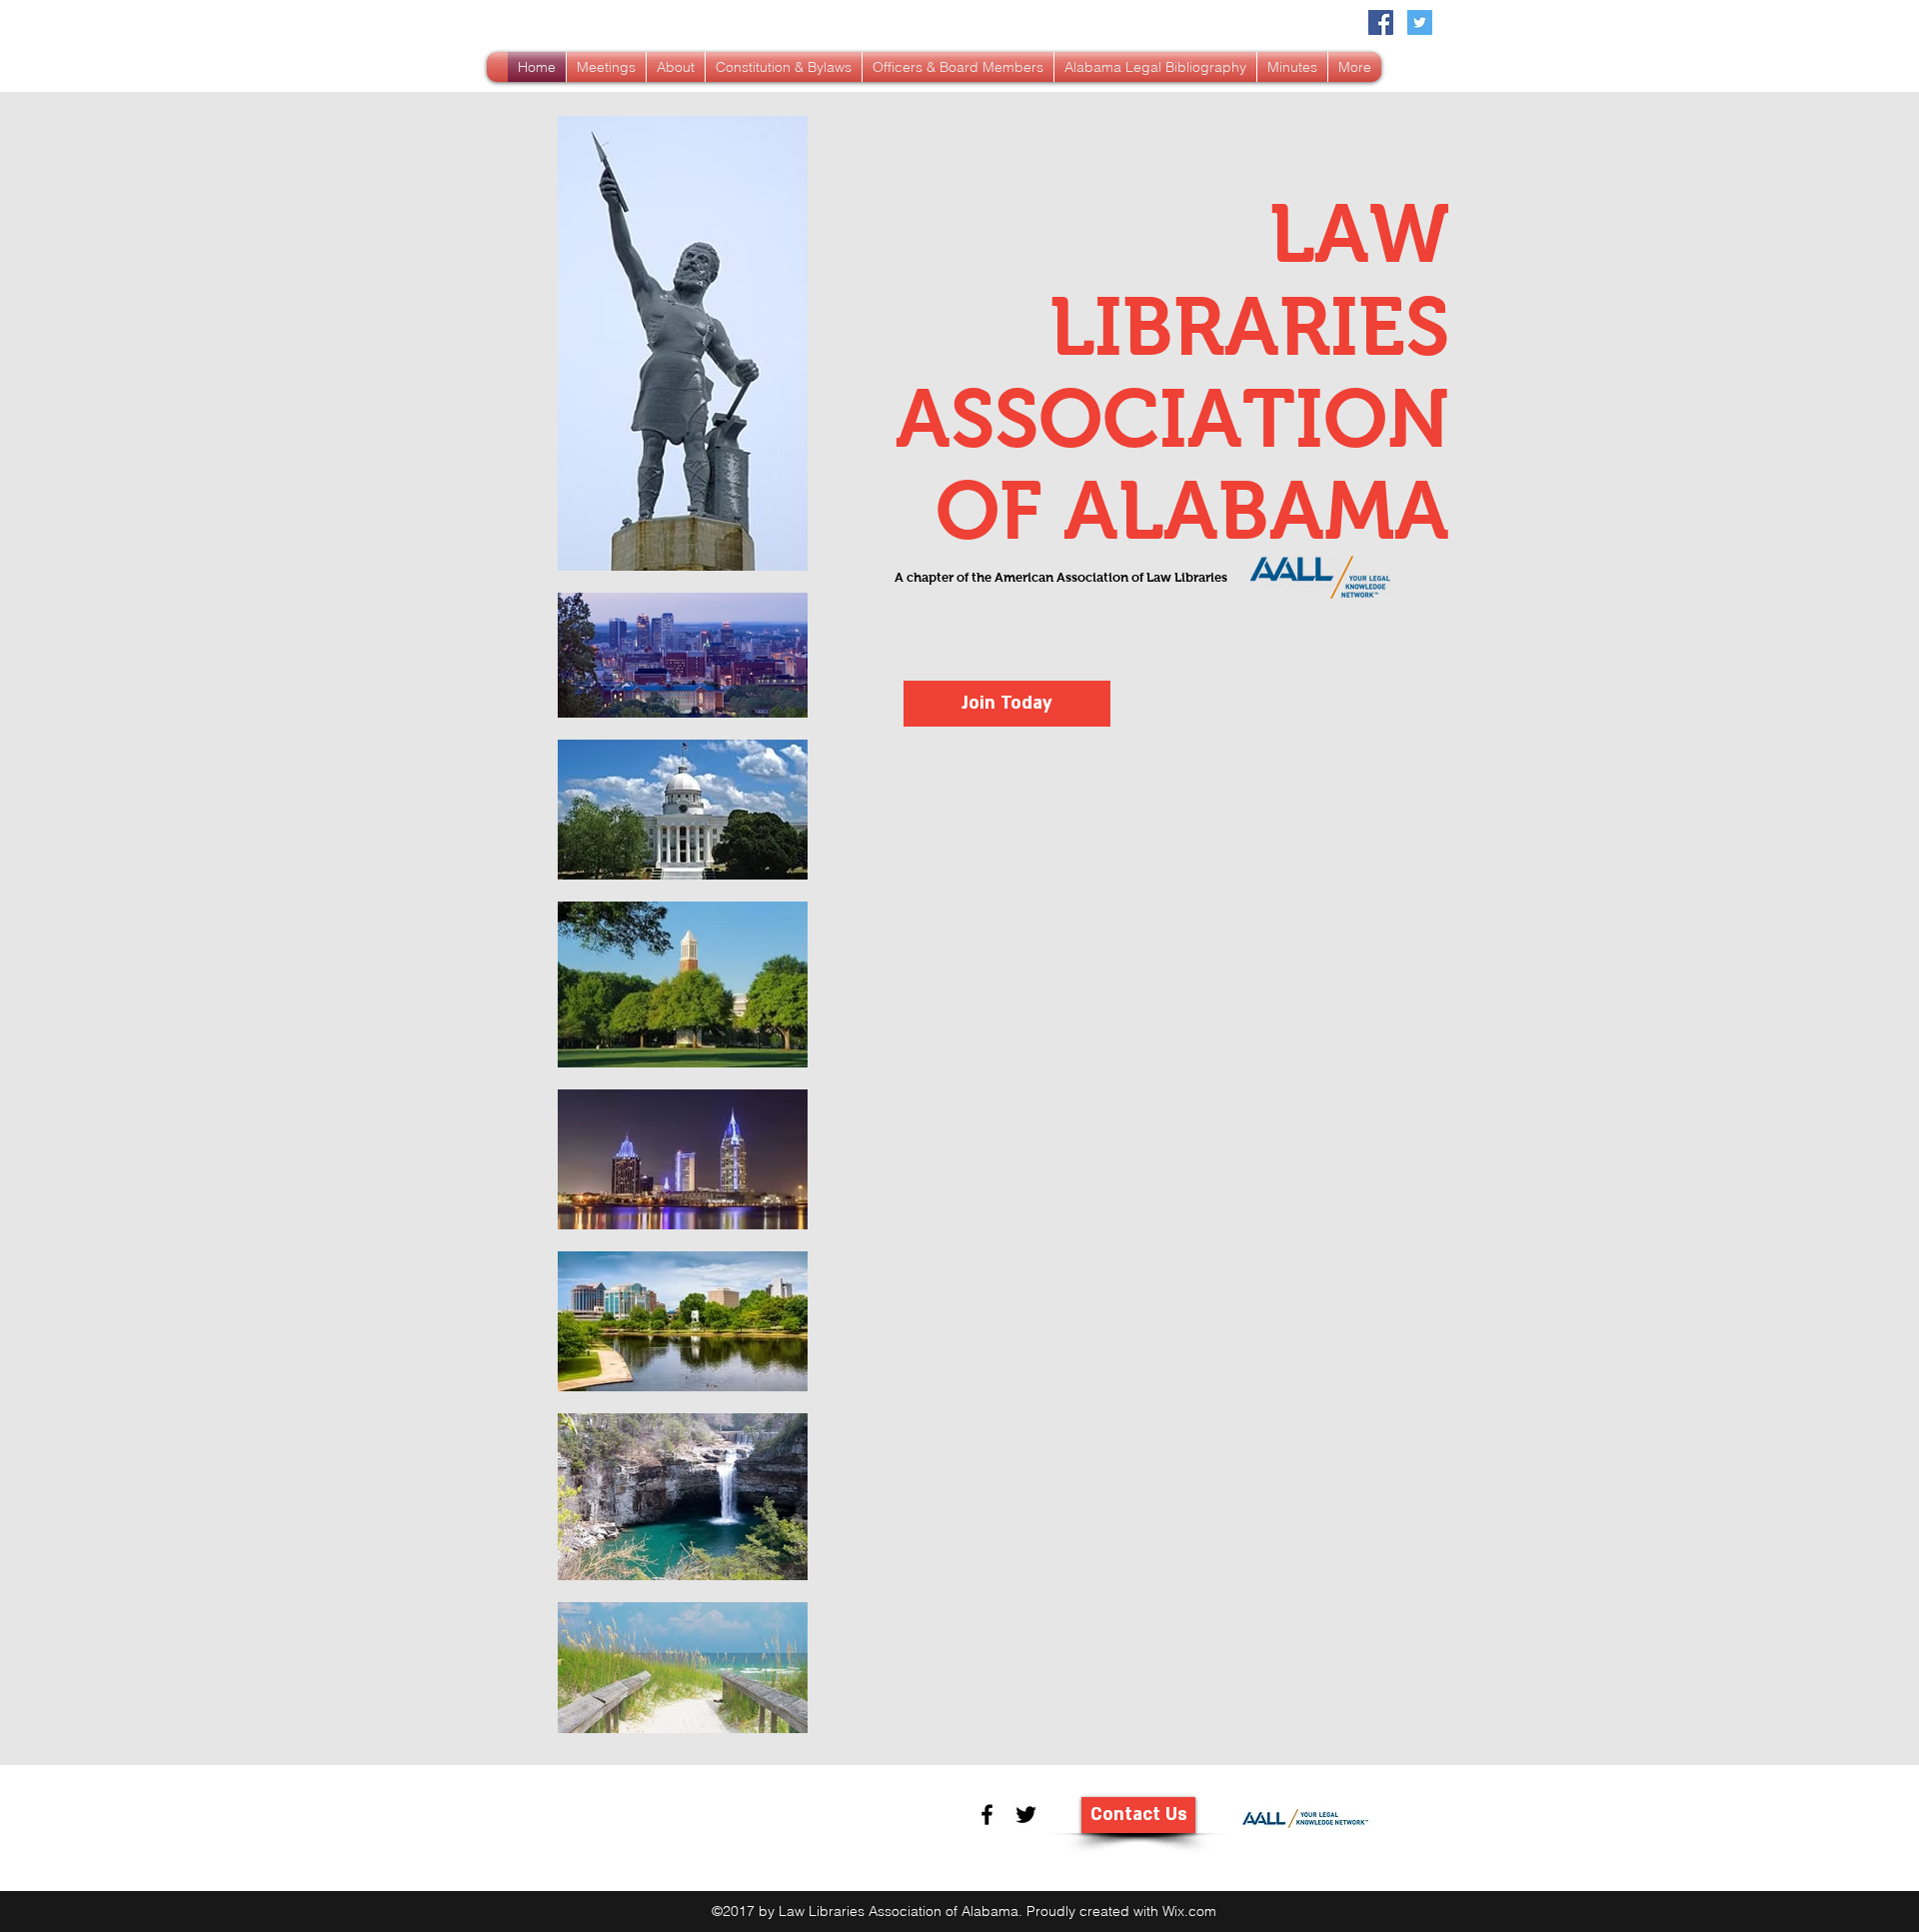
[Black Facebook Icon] (987, 1815)
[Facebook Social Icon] (1381, 22)
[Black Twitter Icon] (1026, 1815)
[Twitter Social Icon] (1420, 22)
